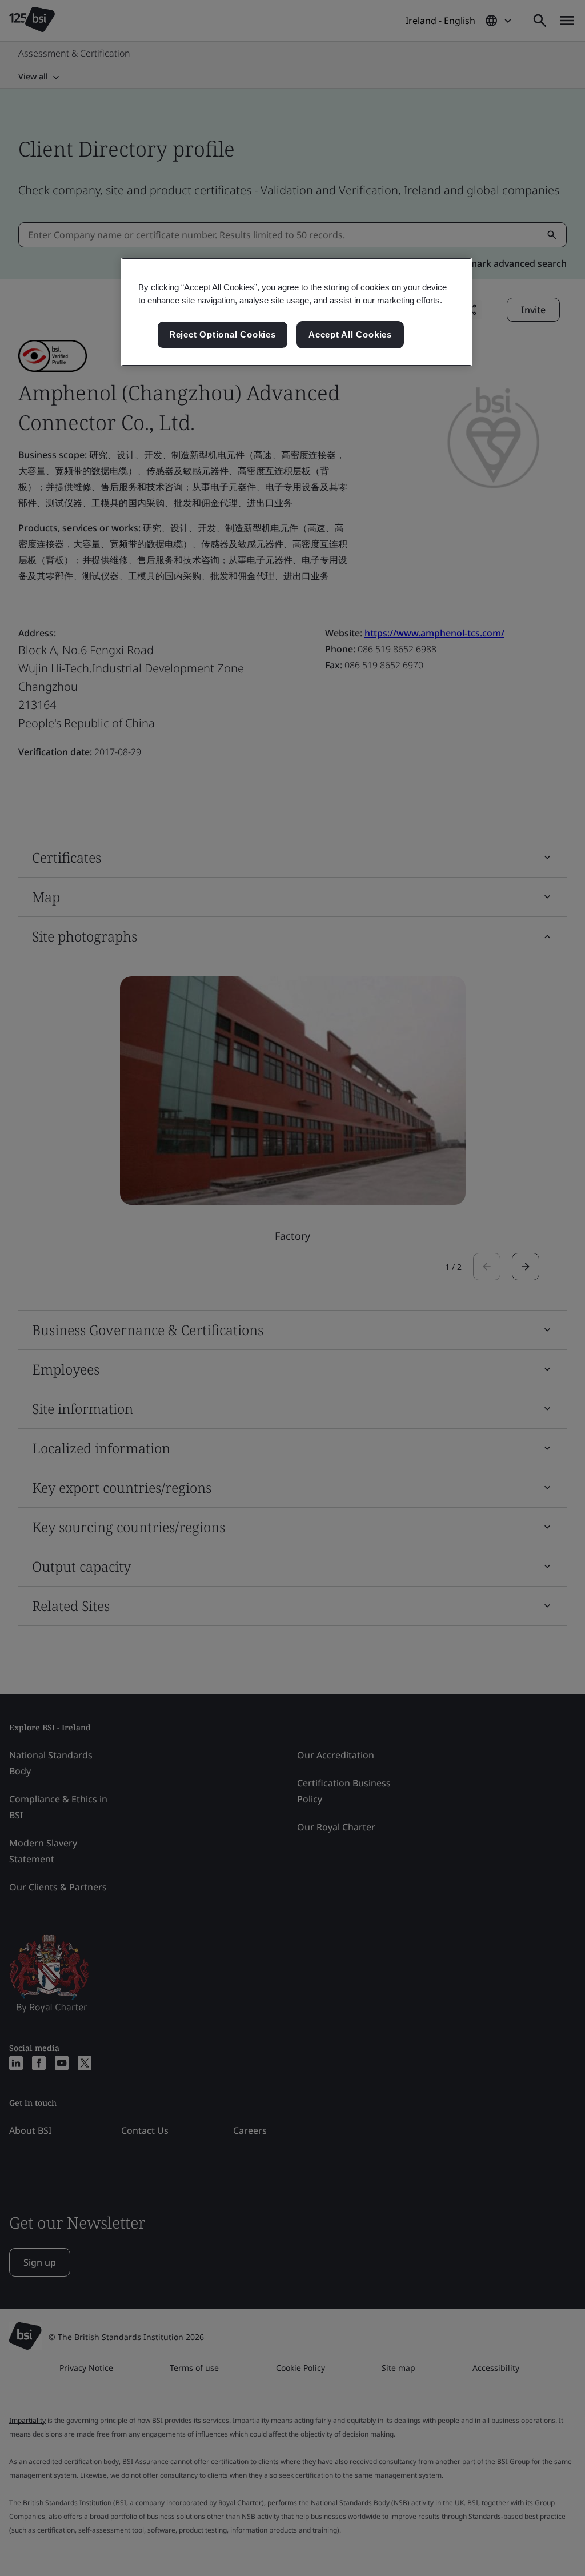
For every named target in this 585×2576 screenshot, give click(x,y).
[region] (296, 312)
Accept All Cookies (350, 334)
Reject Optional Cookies (223, 334)
